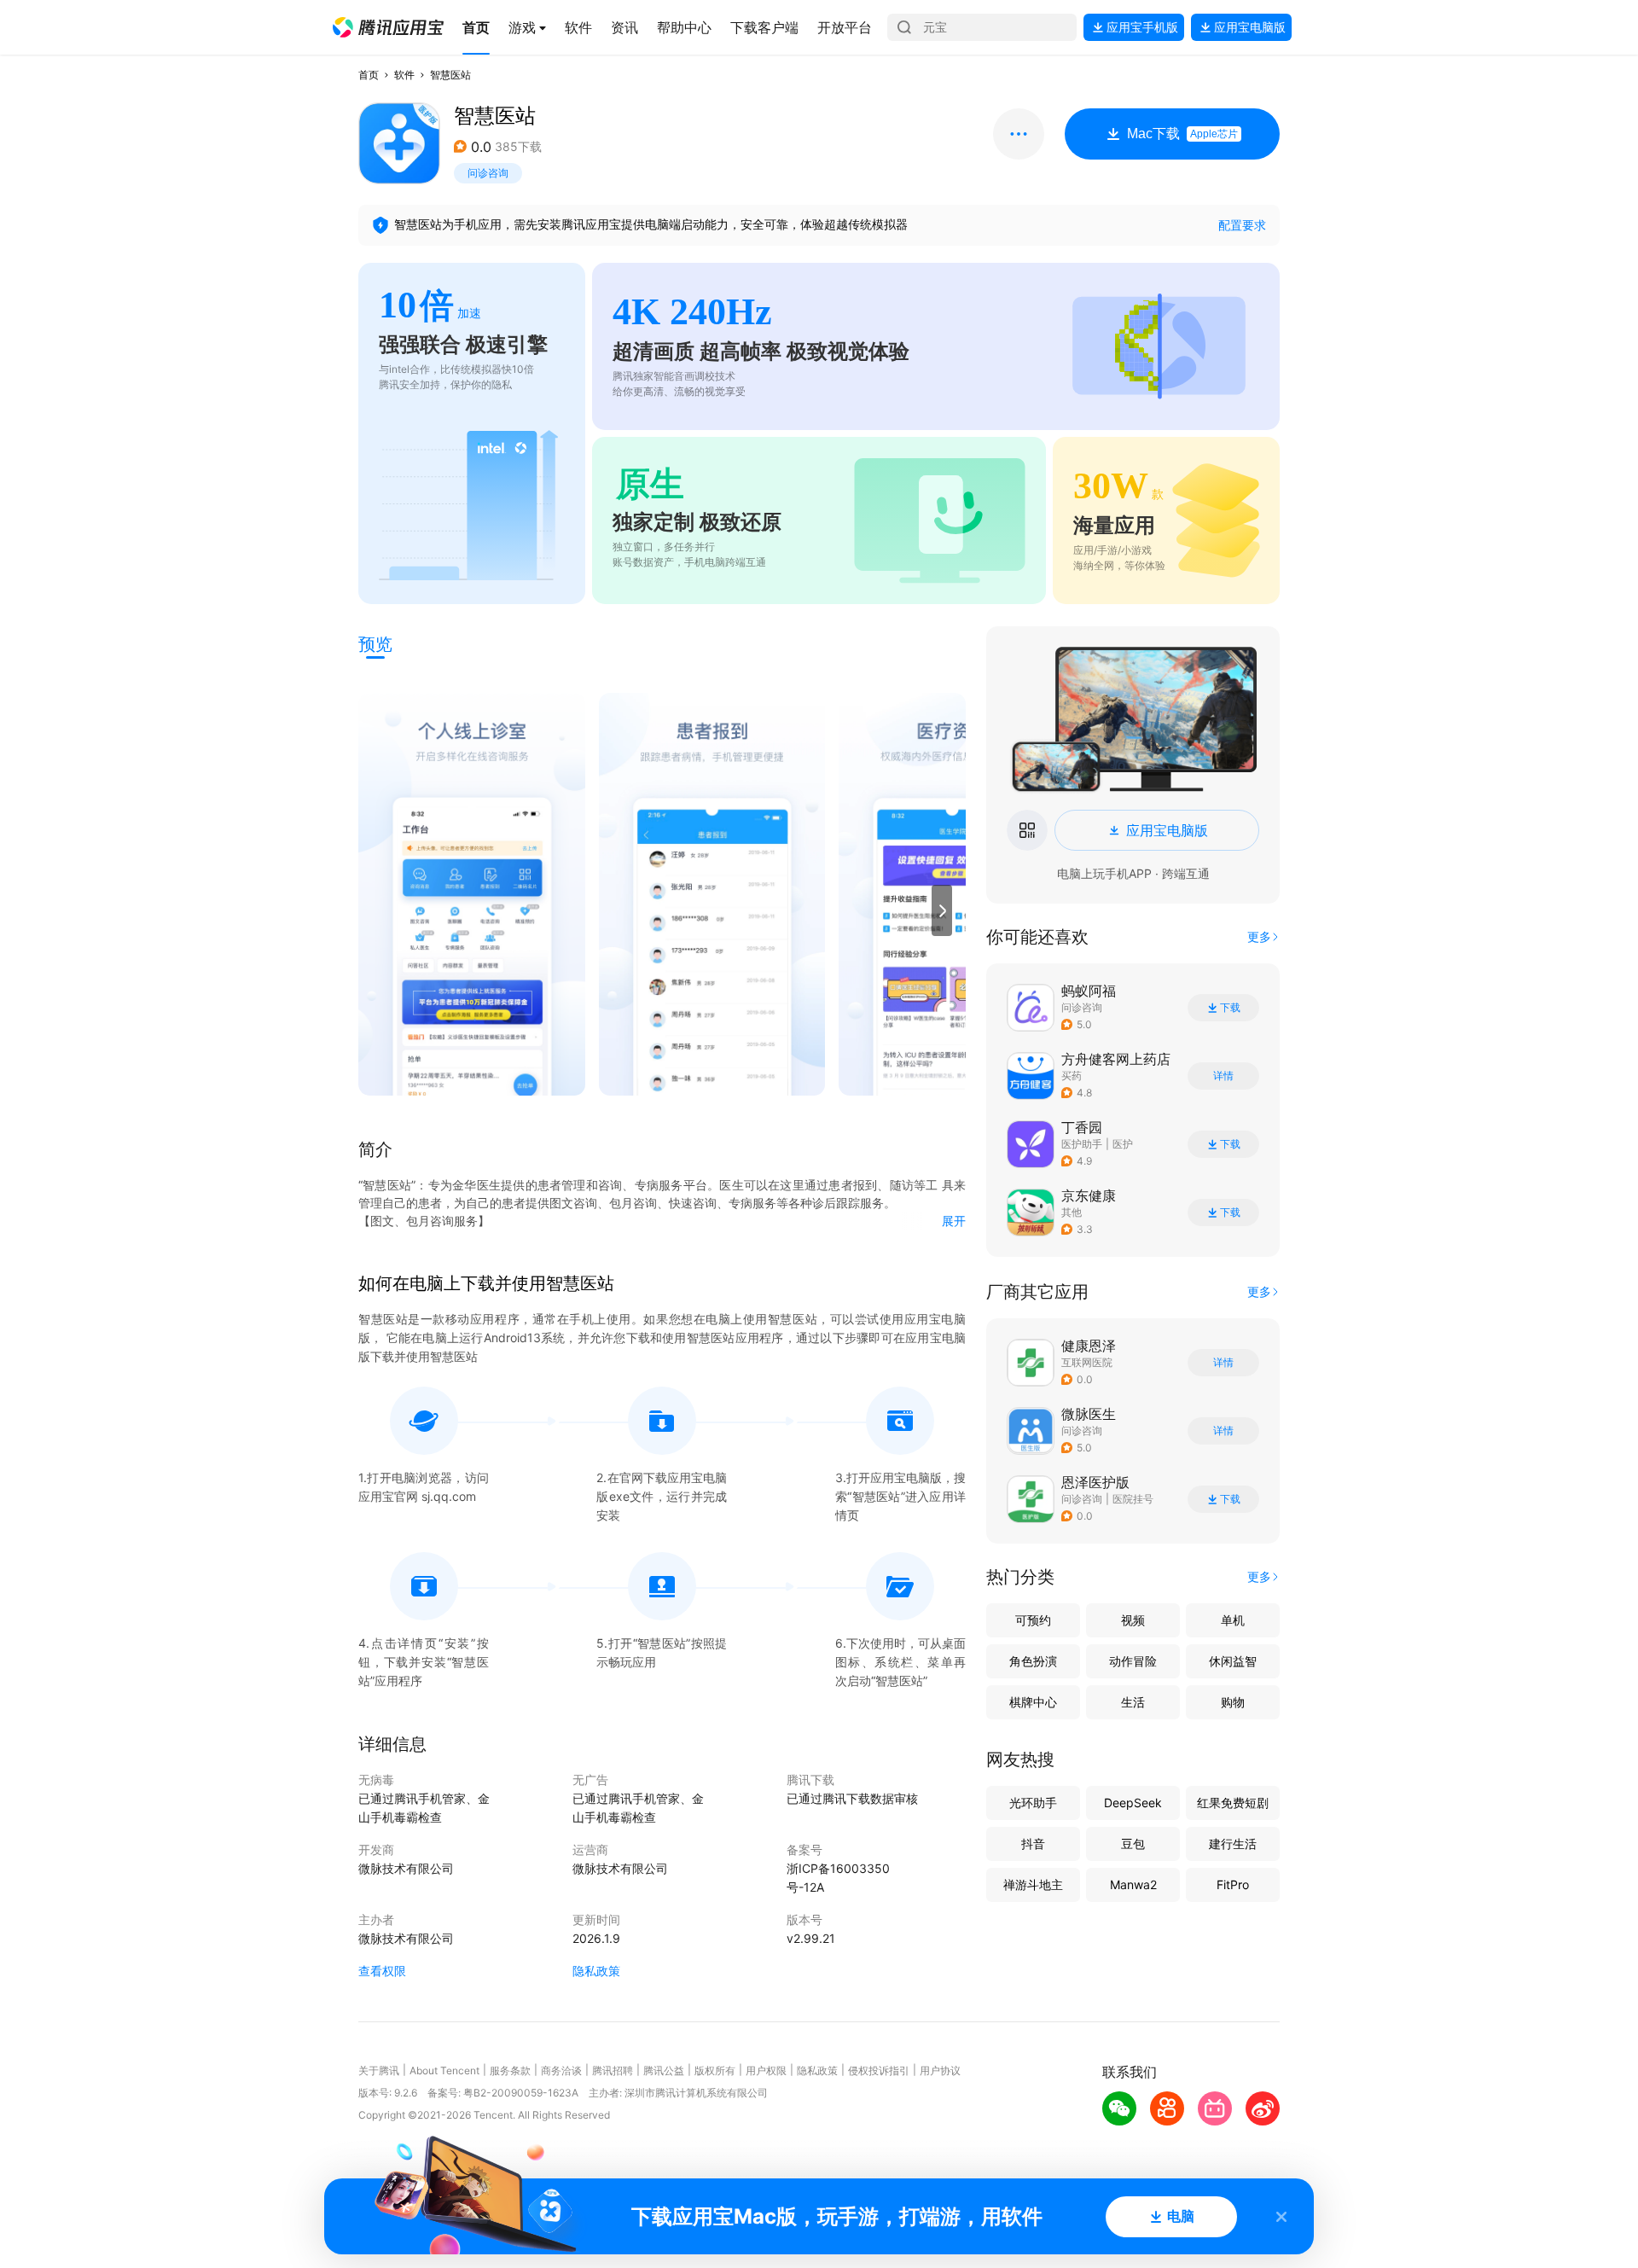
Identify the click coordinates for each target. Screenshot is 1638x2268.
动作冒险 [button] (1133, 1661)
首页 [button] (369, 75)
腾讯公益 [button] (664, 2070)
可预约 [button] (1033, 1620)
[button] (388, 27)
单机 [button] (1233, 1620)
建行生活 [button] (1233, 1843)
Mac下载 (1182, 134)
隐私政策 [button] (596, 1971)
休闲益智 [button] (1233, 1661)
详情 (1223, 1076)
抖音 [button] (1033, 1843)
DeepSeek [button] (1133, 1803)
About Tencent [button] (444, 2070)
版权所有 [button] (715, 2070)
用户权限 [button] (766, 2070)
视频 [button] (1133, 1620)
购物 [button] (1233, 1702)
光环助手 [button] (1033, 1803)
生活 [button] (1133, 1702)
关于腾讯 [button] (379, 2070)
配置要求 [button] (1242, 225)
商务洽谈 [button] (561, 2070)
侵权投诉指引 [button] (879, 2070)
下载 (1230, 1008)
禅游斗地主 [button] (1033, 1884)
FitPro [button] (1233, 1884)
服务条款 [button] (510, 2070)
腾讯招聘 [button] (613, 2070)
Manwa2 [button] (1133, 1884)
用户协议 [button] (940, 2070)
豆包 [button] (1133, 1843)
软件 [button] (404, 75)
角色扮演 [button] (1033, 1661)
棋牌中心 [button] (1033, 1702)
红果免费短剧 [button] (1233, 1803)
